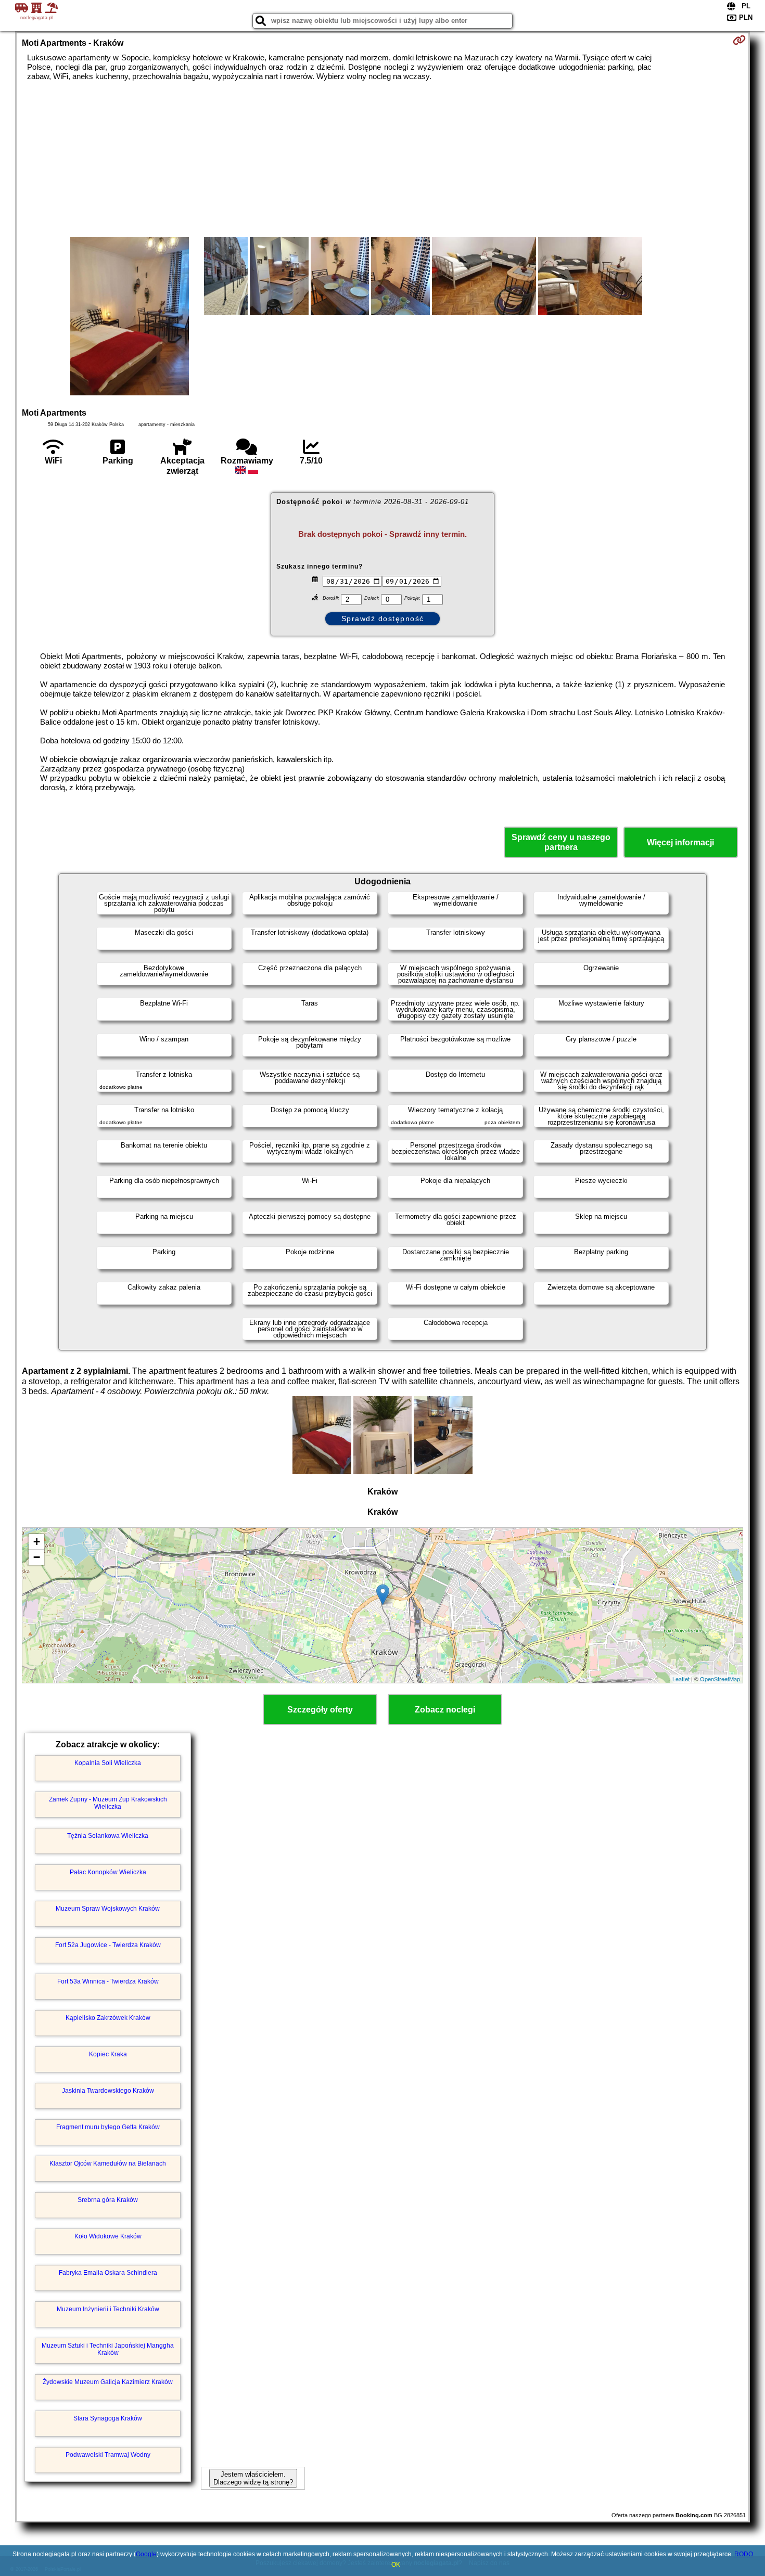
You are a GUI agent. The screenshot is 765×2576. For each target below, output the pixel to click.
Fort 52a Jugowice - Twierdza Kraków (108, 1945)
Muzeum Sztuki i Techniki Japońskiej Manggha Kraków (108, 2349)
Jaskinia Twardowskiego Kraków (108, 2091)
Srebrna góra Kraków (108, 2200)
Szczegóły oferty (320, 1710)
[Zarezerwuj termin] (739, 40)
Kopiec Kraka (108, 2054)
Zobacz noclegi (445, 1710)
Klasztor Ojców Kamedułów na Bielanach (108, 2163)
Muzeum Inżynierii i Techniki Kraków (108, 2309)
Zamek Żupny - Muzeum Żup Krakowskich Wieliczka (108, 1803)
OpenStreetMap (720, 1679)
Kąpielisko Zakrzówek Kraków (108, 2018)
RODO (744, 2554)
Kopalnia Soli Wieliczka (108, 1763)
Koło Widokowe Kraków (108, 2236)
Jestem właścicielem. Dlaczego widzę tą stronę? (253, 2478)
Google (146, 2554)
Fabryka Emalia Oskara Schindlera (108, 2273)
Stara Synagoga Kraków (108, 2418)
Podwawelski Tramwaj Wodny (108, 2455)
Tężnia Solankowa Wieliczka (108, 1836)
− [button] (37, 1557)
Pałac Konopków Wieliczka (108, 1872)
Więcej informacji (680, 842)
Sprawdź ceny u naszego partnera (561, 842)
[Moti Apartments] (130, 317)
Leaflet (681, 1679)
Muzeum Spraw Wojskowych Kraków (108, 1909)
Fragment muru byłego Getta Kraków (108, 2127)
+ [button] (37, 1542)
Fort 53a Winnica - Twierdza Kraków (108, 1981)
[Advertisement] (382, 159)
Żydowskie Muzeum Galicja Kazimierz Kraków (108, 2382)
